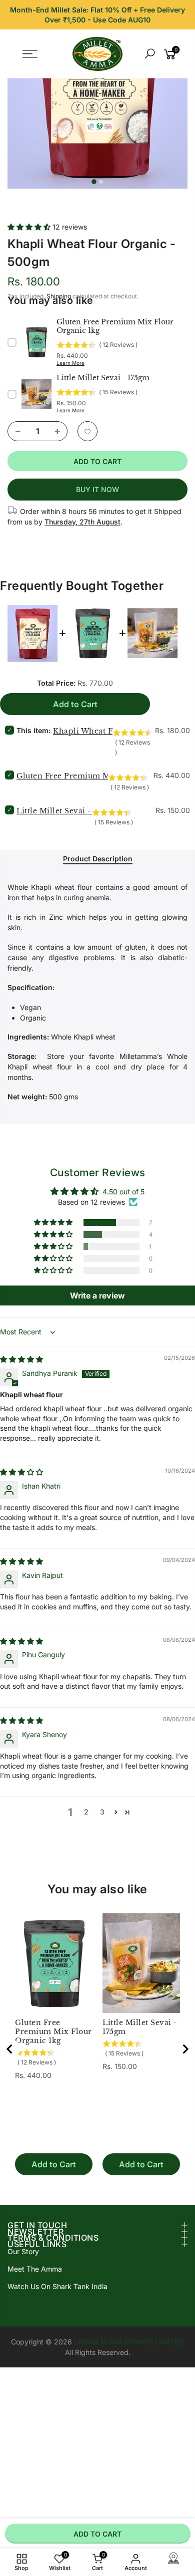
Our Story (23, 2251)
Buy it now (97, 489)
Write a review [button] (97, 1295)
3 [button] (102, 1812)
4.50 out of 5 (123, 1191)
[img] (21, 1359)
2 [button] (86, 1812)
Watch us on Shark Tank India (57, 2286)
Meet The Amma (35, 2269)
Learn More (70, 363)
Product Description (98, 859)
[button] (30, 227)
